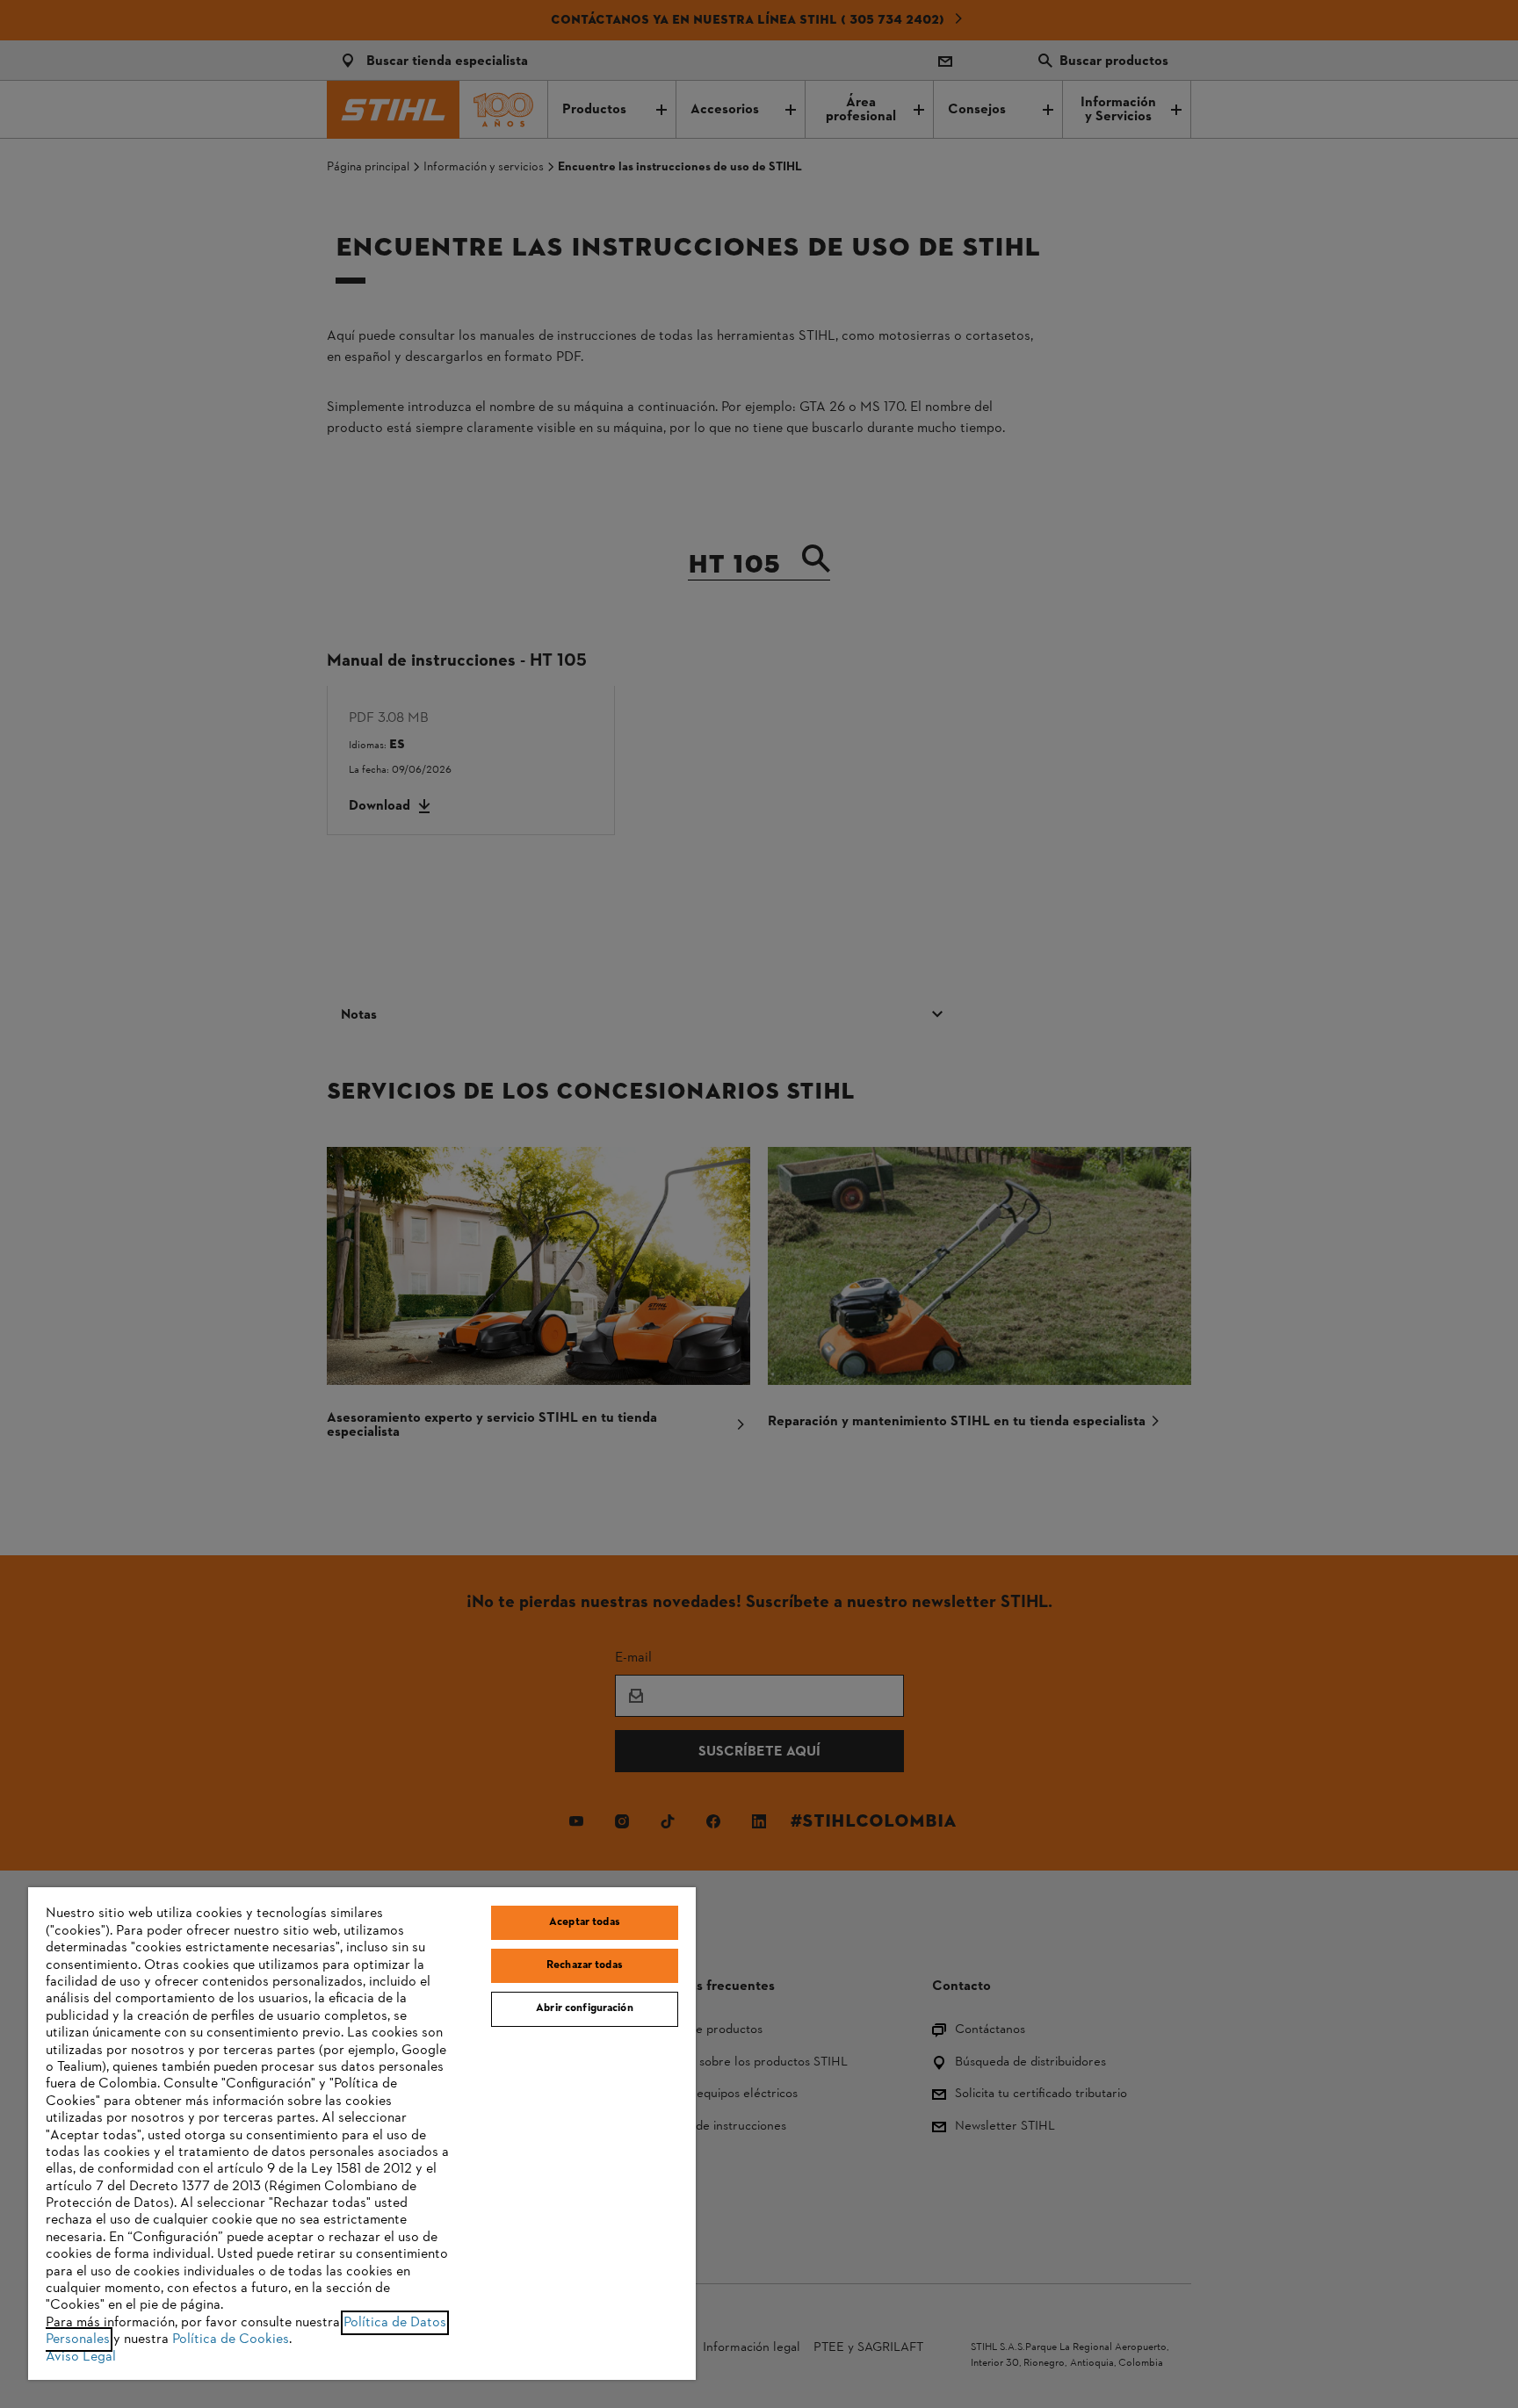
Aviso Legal (81, 2357)
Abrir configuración (584, 2008)
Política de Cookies (231, 2340)
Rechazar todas (585, 1965)
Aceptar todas (585, 1922)
